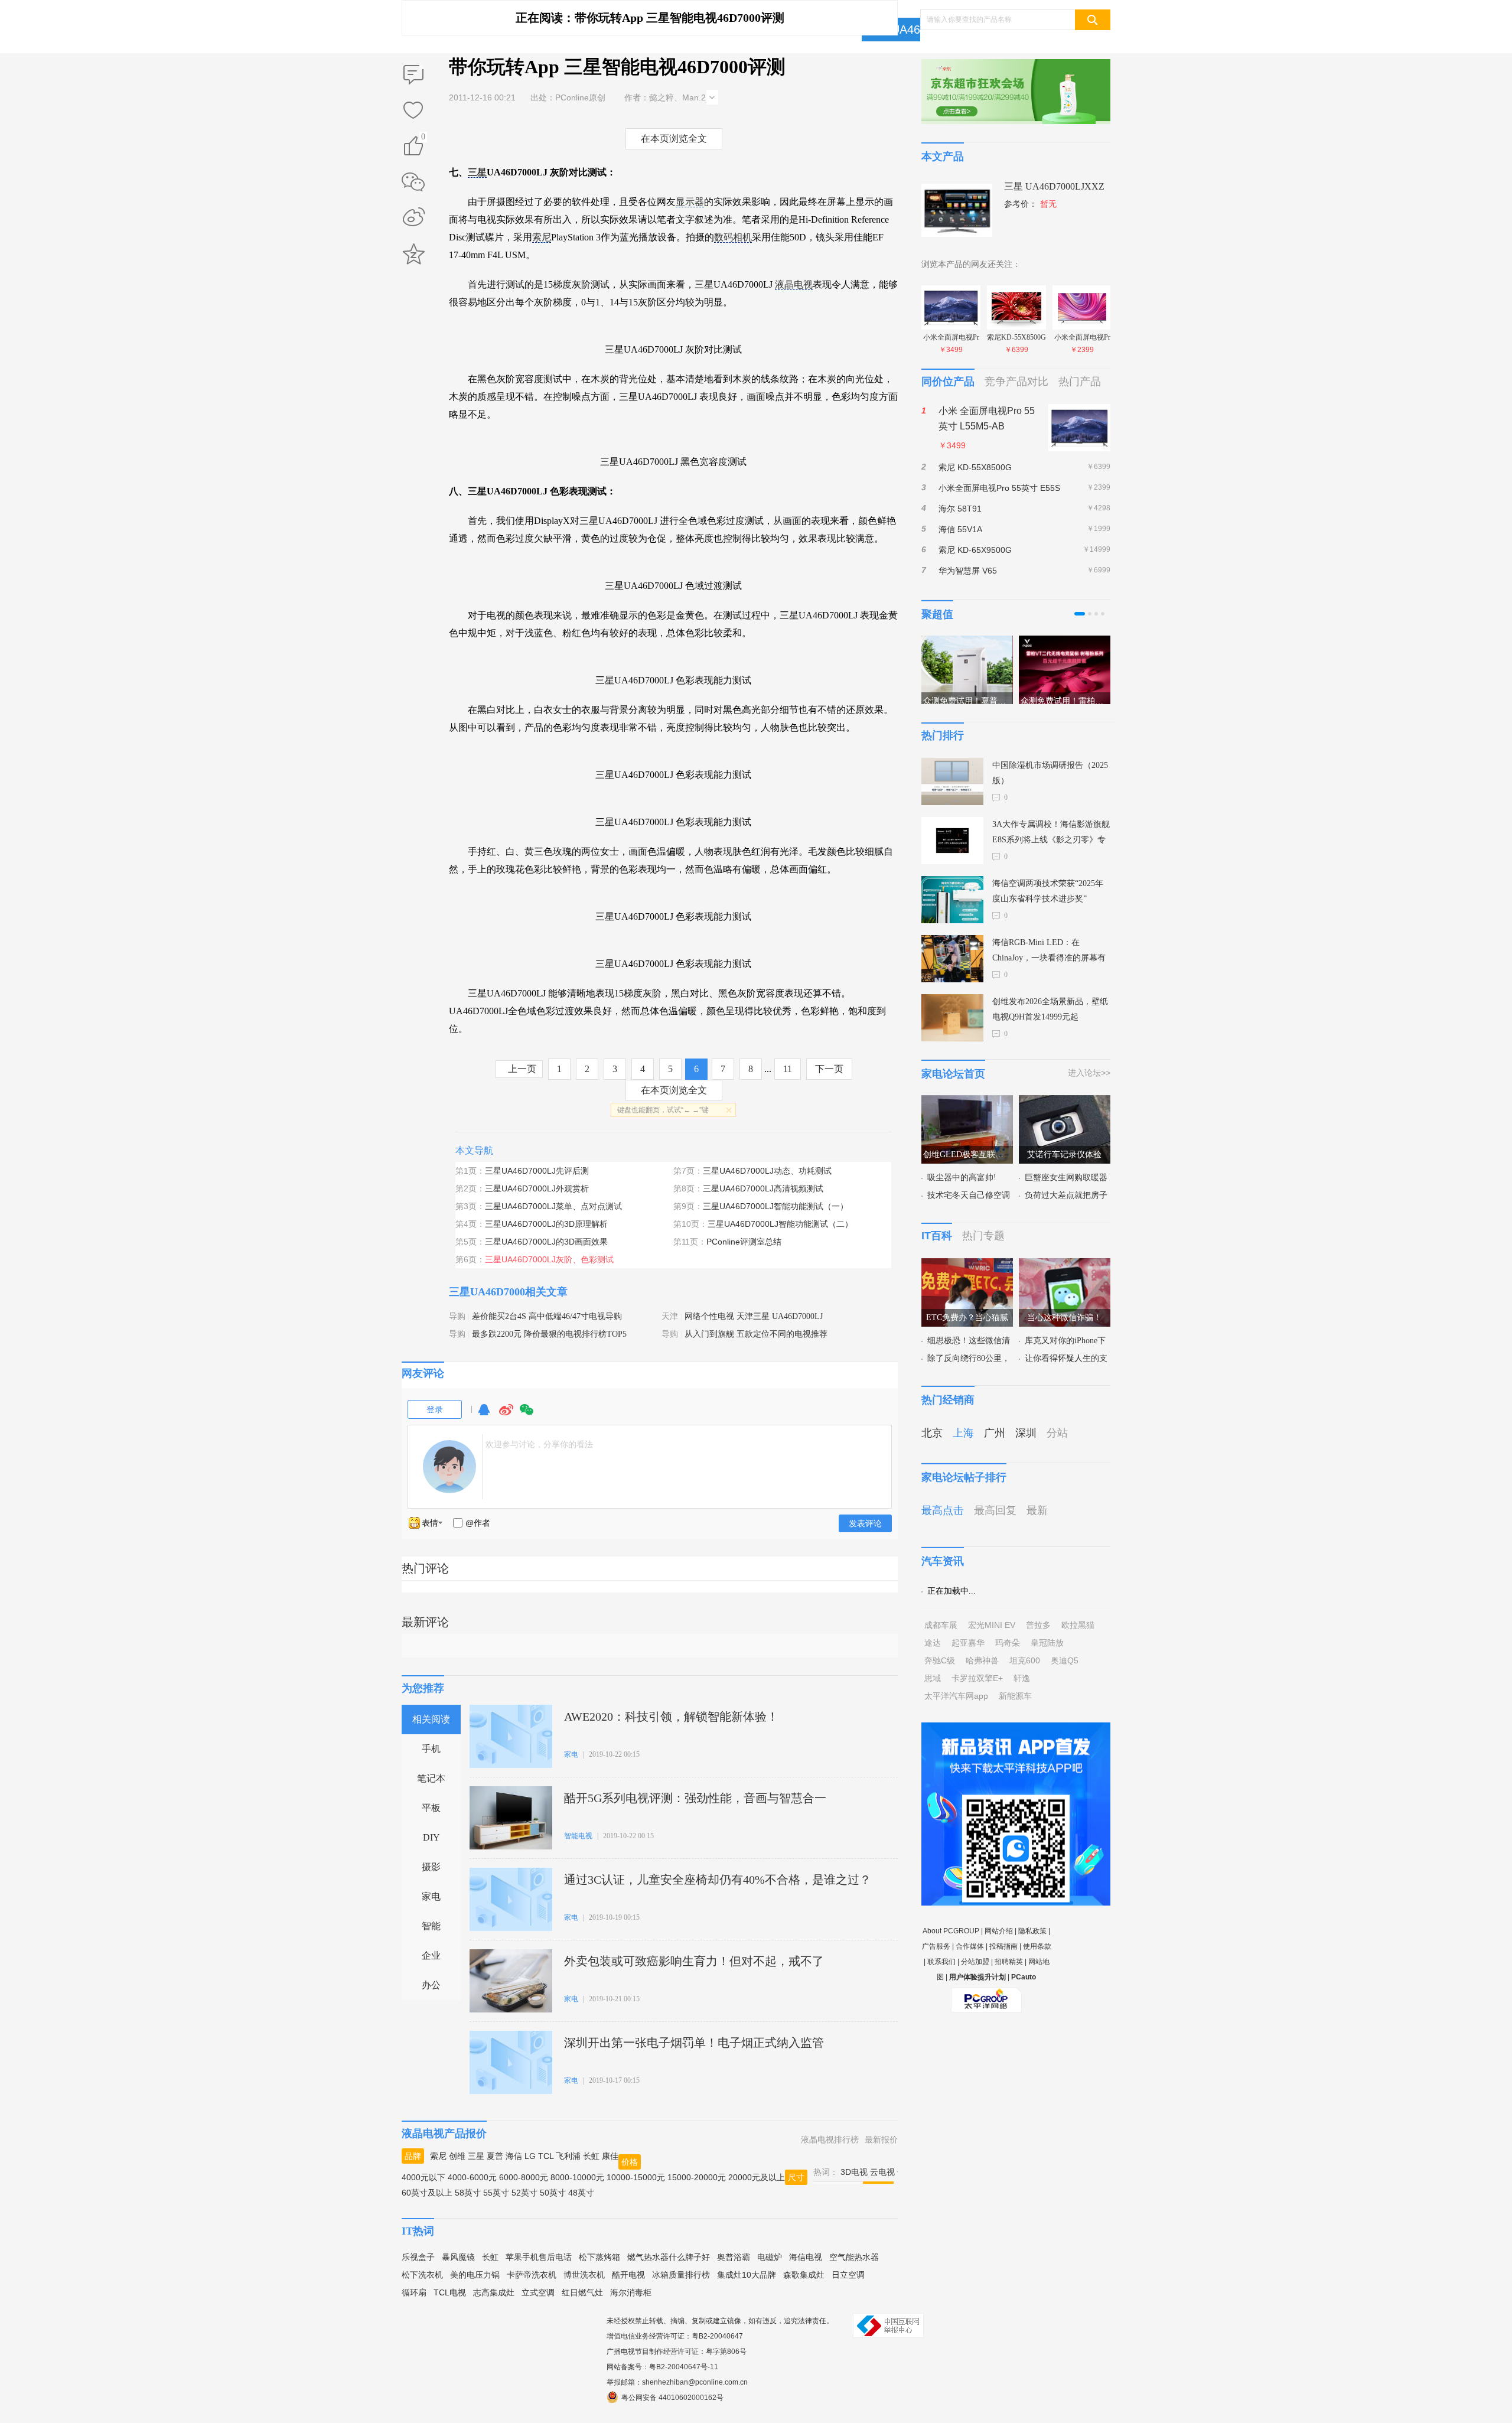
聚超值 (937, 614)
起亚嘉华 (968, 1643)
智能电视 (578, 1836)
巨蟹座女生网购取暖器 (1066, 1178)
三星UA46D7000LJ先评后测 (537, 1171)
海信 (514, 2156)
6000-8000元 (524, 2177)
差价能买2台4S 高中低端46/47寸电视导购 (547, 1316)
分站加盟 (975, 1962)
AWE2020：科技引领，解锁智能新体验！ (671, 1717)
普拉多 (1038, 1625)
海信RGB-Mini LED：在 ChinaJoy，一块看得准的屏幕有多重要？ (1049, 952)
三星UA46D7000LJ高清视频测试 (763, 1188)
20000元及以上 (757, 2177)
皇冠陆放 (1047, 1643)
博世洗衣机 (584, 2275)
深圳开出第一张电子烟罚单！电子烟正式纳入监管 (694, 2043)
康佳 (610, 2156)
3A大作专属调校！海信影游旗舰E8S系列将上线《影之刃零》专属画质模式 (1051, 834)
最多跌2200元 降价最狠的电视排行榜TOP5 (549, 1334)
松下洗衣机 (422, 2275)
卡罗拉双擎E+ (977, 1678)
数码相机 (733, 237)
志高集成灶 (494, 2292)
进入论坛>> (1089, 1073)
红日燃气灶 (582, 2292)
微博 (506, 1415)
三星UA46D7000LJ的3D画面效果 (546, 1242)
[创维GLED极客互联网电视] (967, 1102)
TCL (546, 2156)
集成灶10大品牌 (747, 2275)
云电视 (882, 2172)
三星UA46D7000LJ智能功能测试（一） (775, 1206)
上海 (963, 1433)
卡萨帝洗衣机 (532, 2275)
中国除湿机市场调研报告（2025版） (1050, 773)
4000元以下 (423, 2177)
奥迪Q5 (1065, 1660)
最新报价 (881, 2139)
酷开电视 (628, 2275)
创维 (457, 2156)
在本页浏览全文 (674, 139)
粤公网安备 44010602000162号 (672, 2398)
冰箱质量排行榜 (681, 2275)
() (423, 139)
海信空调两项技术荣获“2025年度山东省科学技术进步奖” (1048, 891)
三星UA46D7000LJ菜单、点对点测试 (553, 1206)
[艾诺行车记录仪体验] (1065, 1102)
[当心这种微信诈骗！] (1065, 1265)
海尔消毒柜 (631, 2292)
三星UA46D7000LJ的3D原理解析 (546, 1224)
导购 (457, 1316)
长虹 (591, 2156)
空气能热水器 (854, 2257)
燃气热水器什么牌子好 (669, 2257)
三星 (477, 172)
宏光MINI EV (992, 1625)
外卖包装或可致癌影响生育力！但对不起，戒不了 (694, 1961)
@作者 (478, 1523)
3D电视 (854, 2172)
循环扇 (414, 2292)
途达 (933, 1643)
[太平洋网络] (986, 1995)
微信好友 (413, 182)
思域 (933, 1678)
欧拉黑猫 (1078, 1625)
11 (788, 1069)
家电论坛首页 (953, 1074)
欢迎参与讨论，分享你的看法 (539, 1444)
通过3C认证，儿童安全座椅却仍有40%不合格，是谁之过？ (718, 1880)
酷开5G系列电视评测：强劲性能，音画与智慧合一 (695, 1798)
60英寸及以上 (427, 2193)
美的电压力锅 (475, 2275)
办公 (431, 1985)
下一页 (829, 1069)
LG (530, 2156)
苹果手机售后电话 (539, 2257)
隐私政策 (1032, 1931)
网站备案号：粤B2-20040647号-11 (662, 2367)
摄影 (431, 1867)
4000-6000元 (472, 2177)
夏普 (495, 2156)
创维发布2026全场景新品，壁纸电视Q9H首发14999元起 (1050, 1009)
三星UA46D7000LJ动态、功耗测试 (767, 1171)
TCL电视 (450, 2292)
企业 (431, 1955)
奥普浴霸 (734, 2257)
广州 (995, 1433)
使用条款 (1037, 1946)
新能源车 (1015, 1696)
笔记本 (431, 1778)
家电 (431, 1896)
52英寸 (524, 2193)
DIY (431, 1837)
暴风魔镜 (458, 2257)
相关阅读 (431, 1719)
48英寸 (581, 2193)
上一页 (522, 1069)
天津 (670, 1316)
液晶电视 (794, 284)
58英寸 (468, 2193)
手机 (431, 1749)
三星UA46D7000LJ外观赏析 (537, 1188)
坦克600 (1025, 1660)
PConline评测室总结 (744, 1242)
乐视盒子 (418, 2257)
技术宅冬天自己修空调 (969, 1195)
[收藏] (413, 111)
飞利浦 (568, 2156)
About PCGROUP (951, 1931)
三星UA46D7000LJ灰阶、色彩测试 (549, 1259)
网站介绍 (999, 1931)
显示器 (690, 202)
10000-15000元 (636, 2177)
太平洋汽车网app (956, 1696)
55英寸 (496, 2193)
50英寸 (553, 2193)
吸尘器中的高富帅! (962, 1178)
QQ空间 (413, 254)
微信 (527, 1415)
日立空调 (848, 2275)
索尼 (542, 237)
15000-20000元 (697, 2177)
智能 (431, 1926)
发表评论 (865, 1523)
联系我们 (941, 1962)
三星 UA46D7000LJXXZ (1054, 186)
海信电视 (806, 2257)
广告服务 (936, 1946)
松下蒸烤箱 (599, 2257)
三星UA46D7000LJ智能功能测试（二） (780, 1224)
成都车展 (941, 1625)
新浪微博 (413, 218)
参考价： (1030, 204)
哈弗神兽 (982, 1660)
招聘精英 (1009, 1962)
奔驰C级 (940, 1660)
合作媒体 (970, 1946)
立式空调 (538, 2292)
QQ (484, 1415)
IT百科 (937, 1236)
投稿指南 (1003, 1946)
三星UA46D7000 (911, 30)
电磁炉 (770, 2257)
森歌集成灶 (804, 2275)
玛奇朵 (1008, 1643)
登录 (435, 1409)
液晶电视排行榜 (830, 2139)
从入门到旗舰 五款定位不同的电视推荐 (756, 1334)
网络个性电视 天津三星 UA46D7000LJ (754, 1316)
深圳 (1026, 1433)
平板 (431, 1808)
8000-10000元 (577, 2177)
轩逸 (1022, 1678)
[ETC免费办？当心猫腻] (967, 1265)
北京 (932, 1433)
